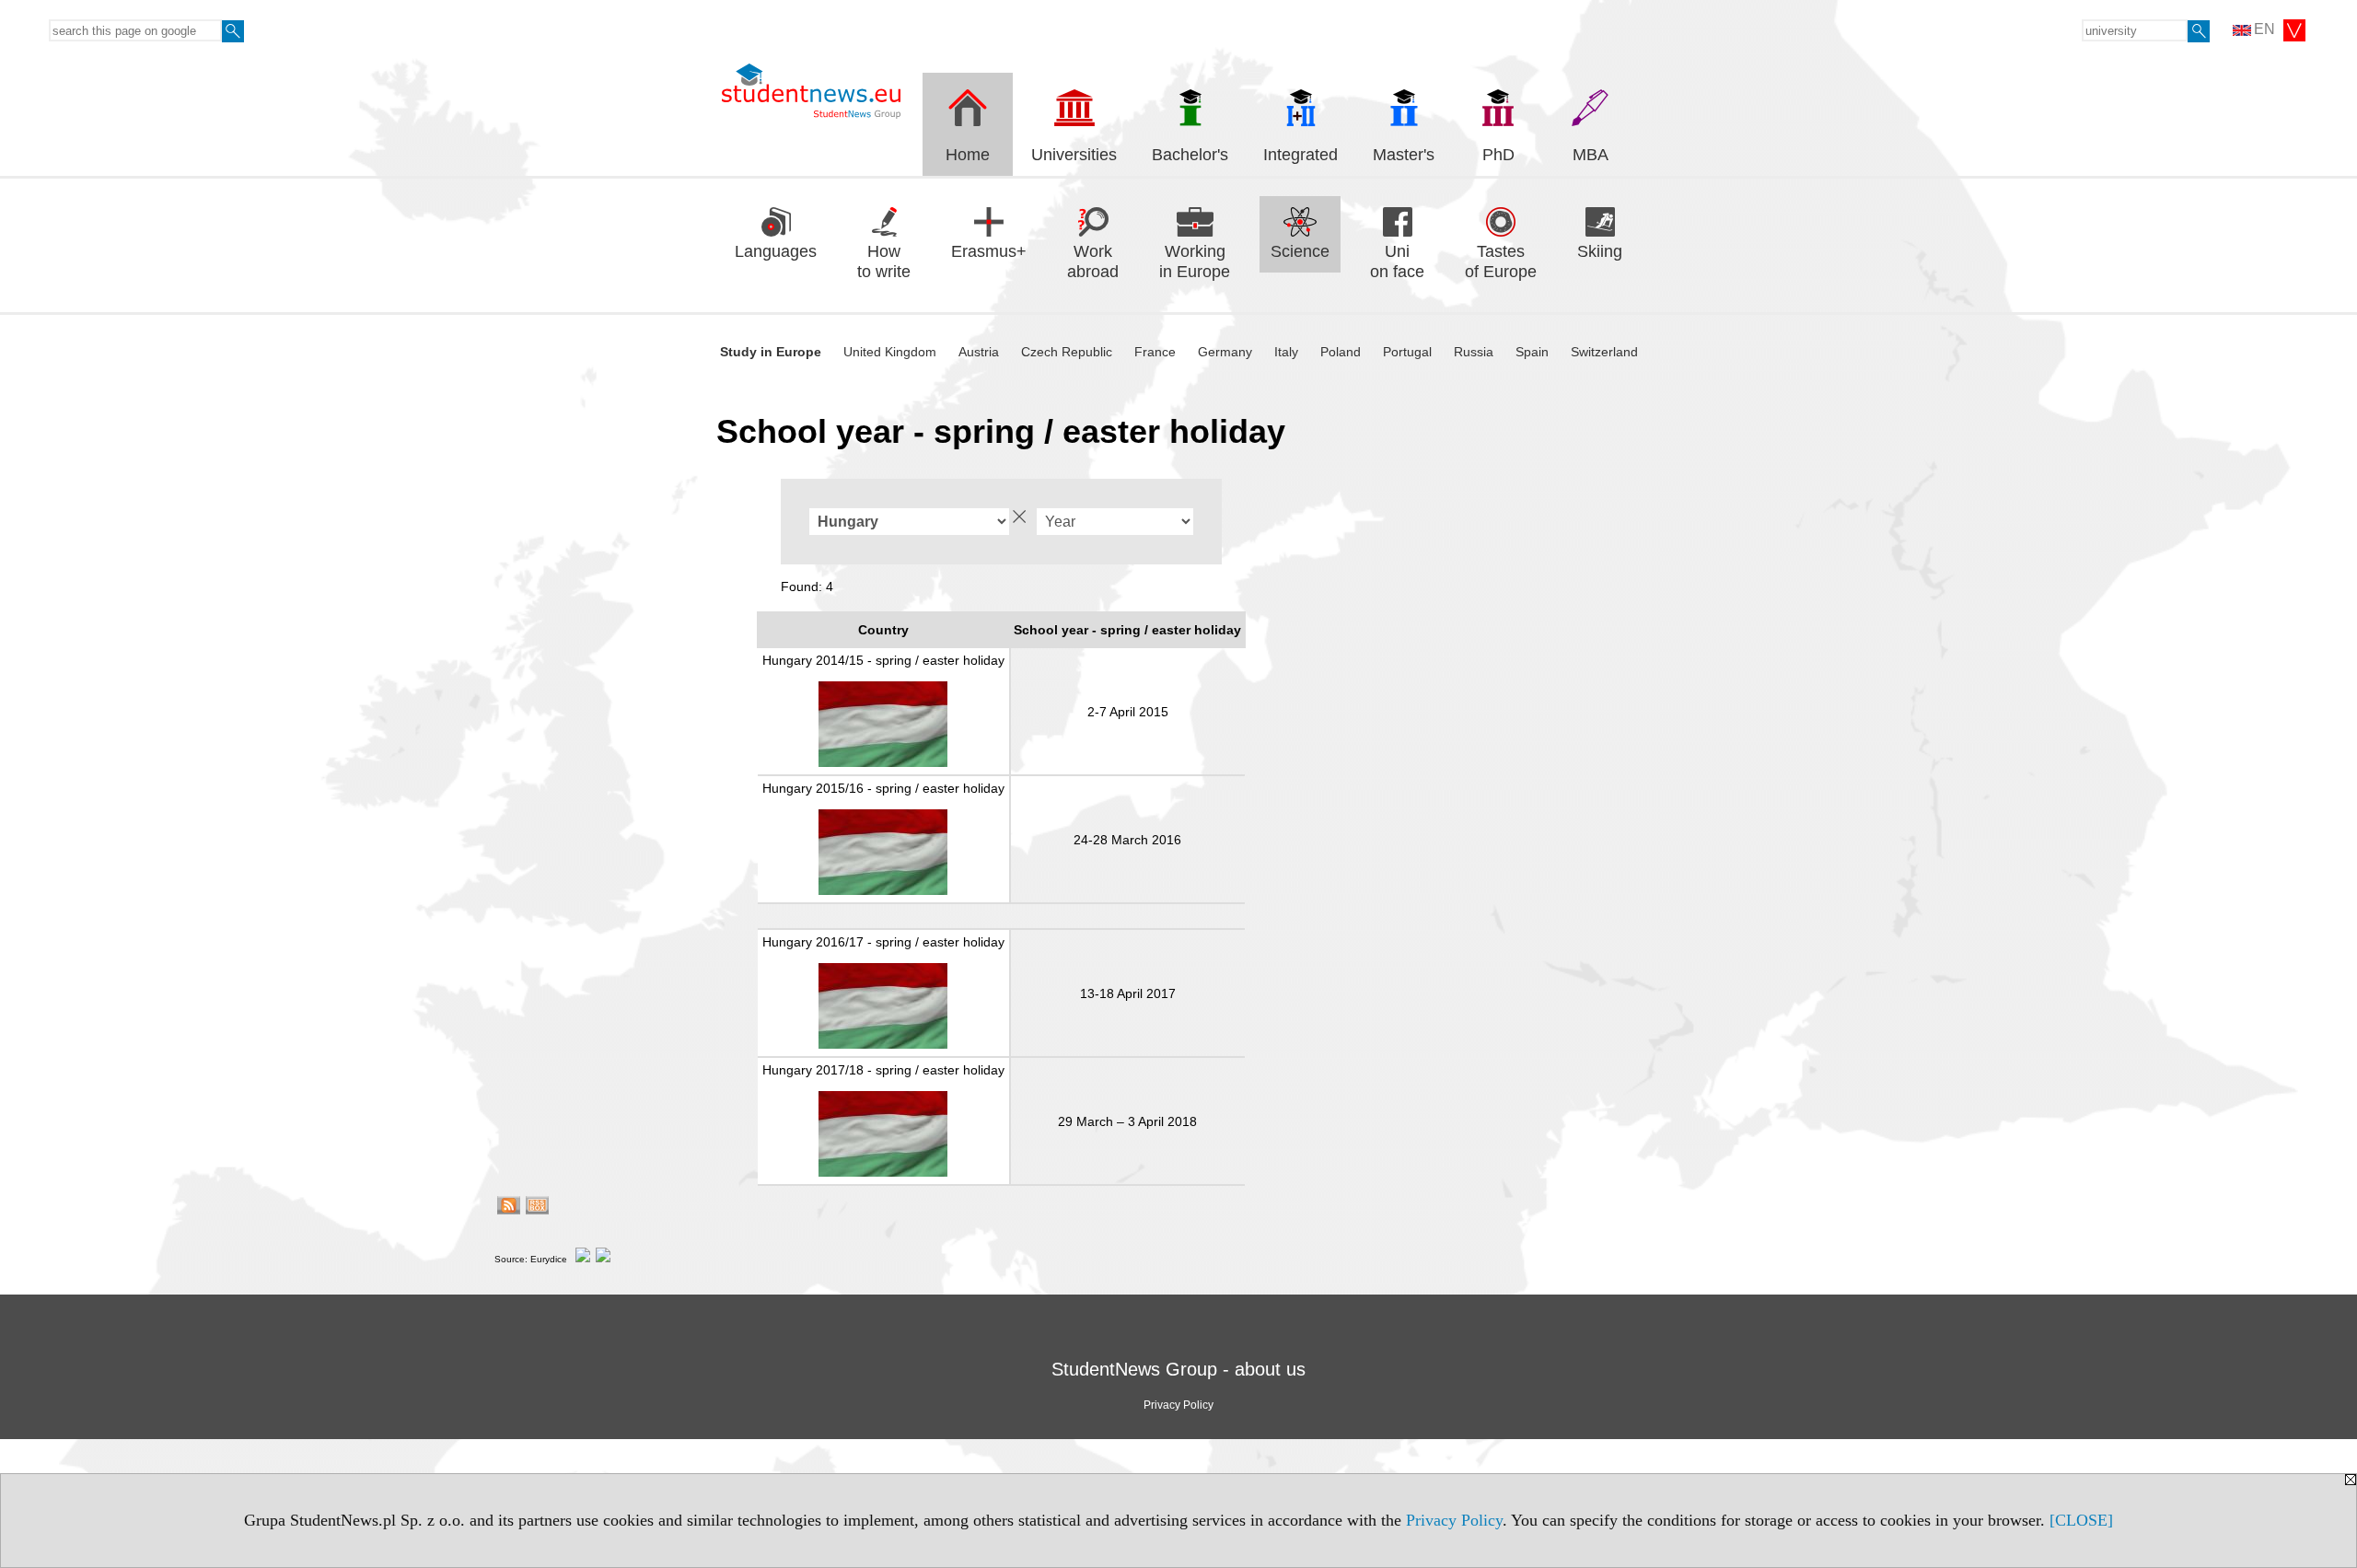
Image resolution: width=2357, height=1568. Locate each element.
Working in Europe (1195, 262)
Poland (1341, 352)
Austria (979, 352)
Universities (1074, 155)
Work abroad (1093, 262)
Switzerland (1604, 352)
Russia (1474, 352)
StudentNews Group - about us (1178, 1369)
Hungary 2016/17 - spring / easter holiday (883, 942)
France (1155, 352)
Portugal (1407, 352)
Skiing (1600, 251)
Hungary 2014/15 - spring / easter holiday (883, 660)
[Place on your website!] (537, 1208)
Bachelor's (1190, 155)
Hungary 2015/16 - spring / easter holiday (883, 788)
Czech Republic (1067, 352)
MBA (1591, 155)
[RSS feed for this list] (509, 1208)
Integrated (1300, 155)
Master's (1404, 155)
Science (1300, 251)
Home (968, 155)
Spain (1532, 352)
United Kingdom (890, 352)
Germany (1225, 352)
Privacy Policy (1454, 1520)
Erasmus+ (989, 251)
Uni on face (1397, 262)
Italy (1286, 352)
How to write (884, 262)
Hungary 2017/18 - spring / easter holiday (883, 1070)
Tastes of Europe (1501, 262)
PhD (1498, 155)
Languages (776, 251)
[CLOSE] (2081, 1520)
